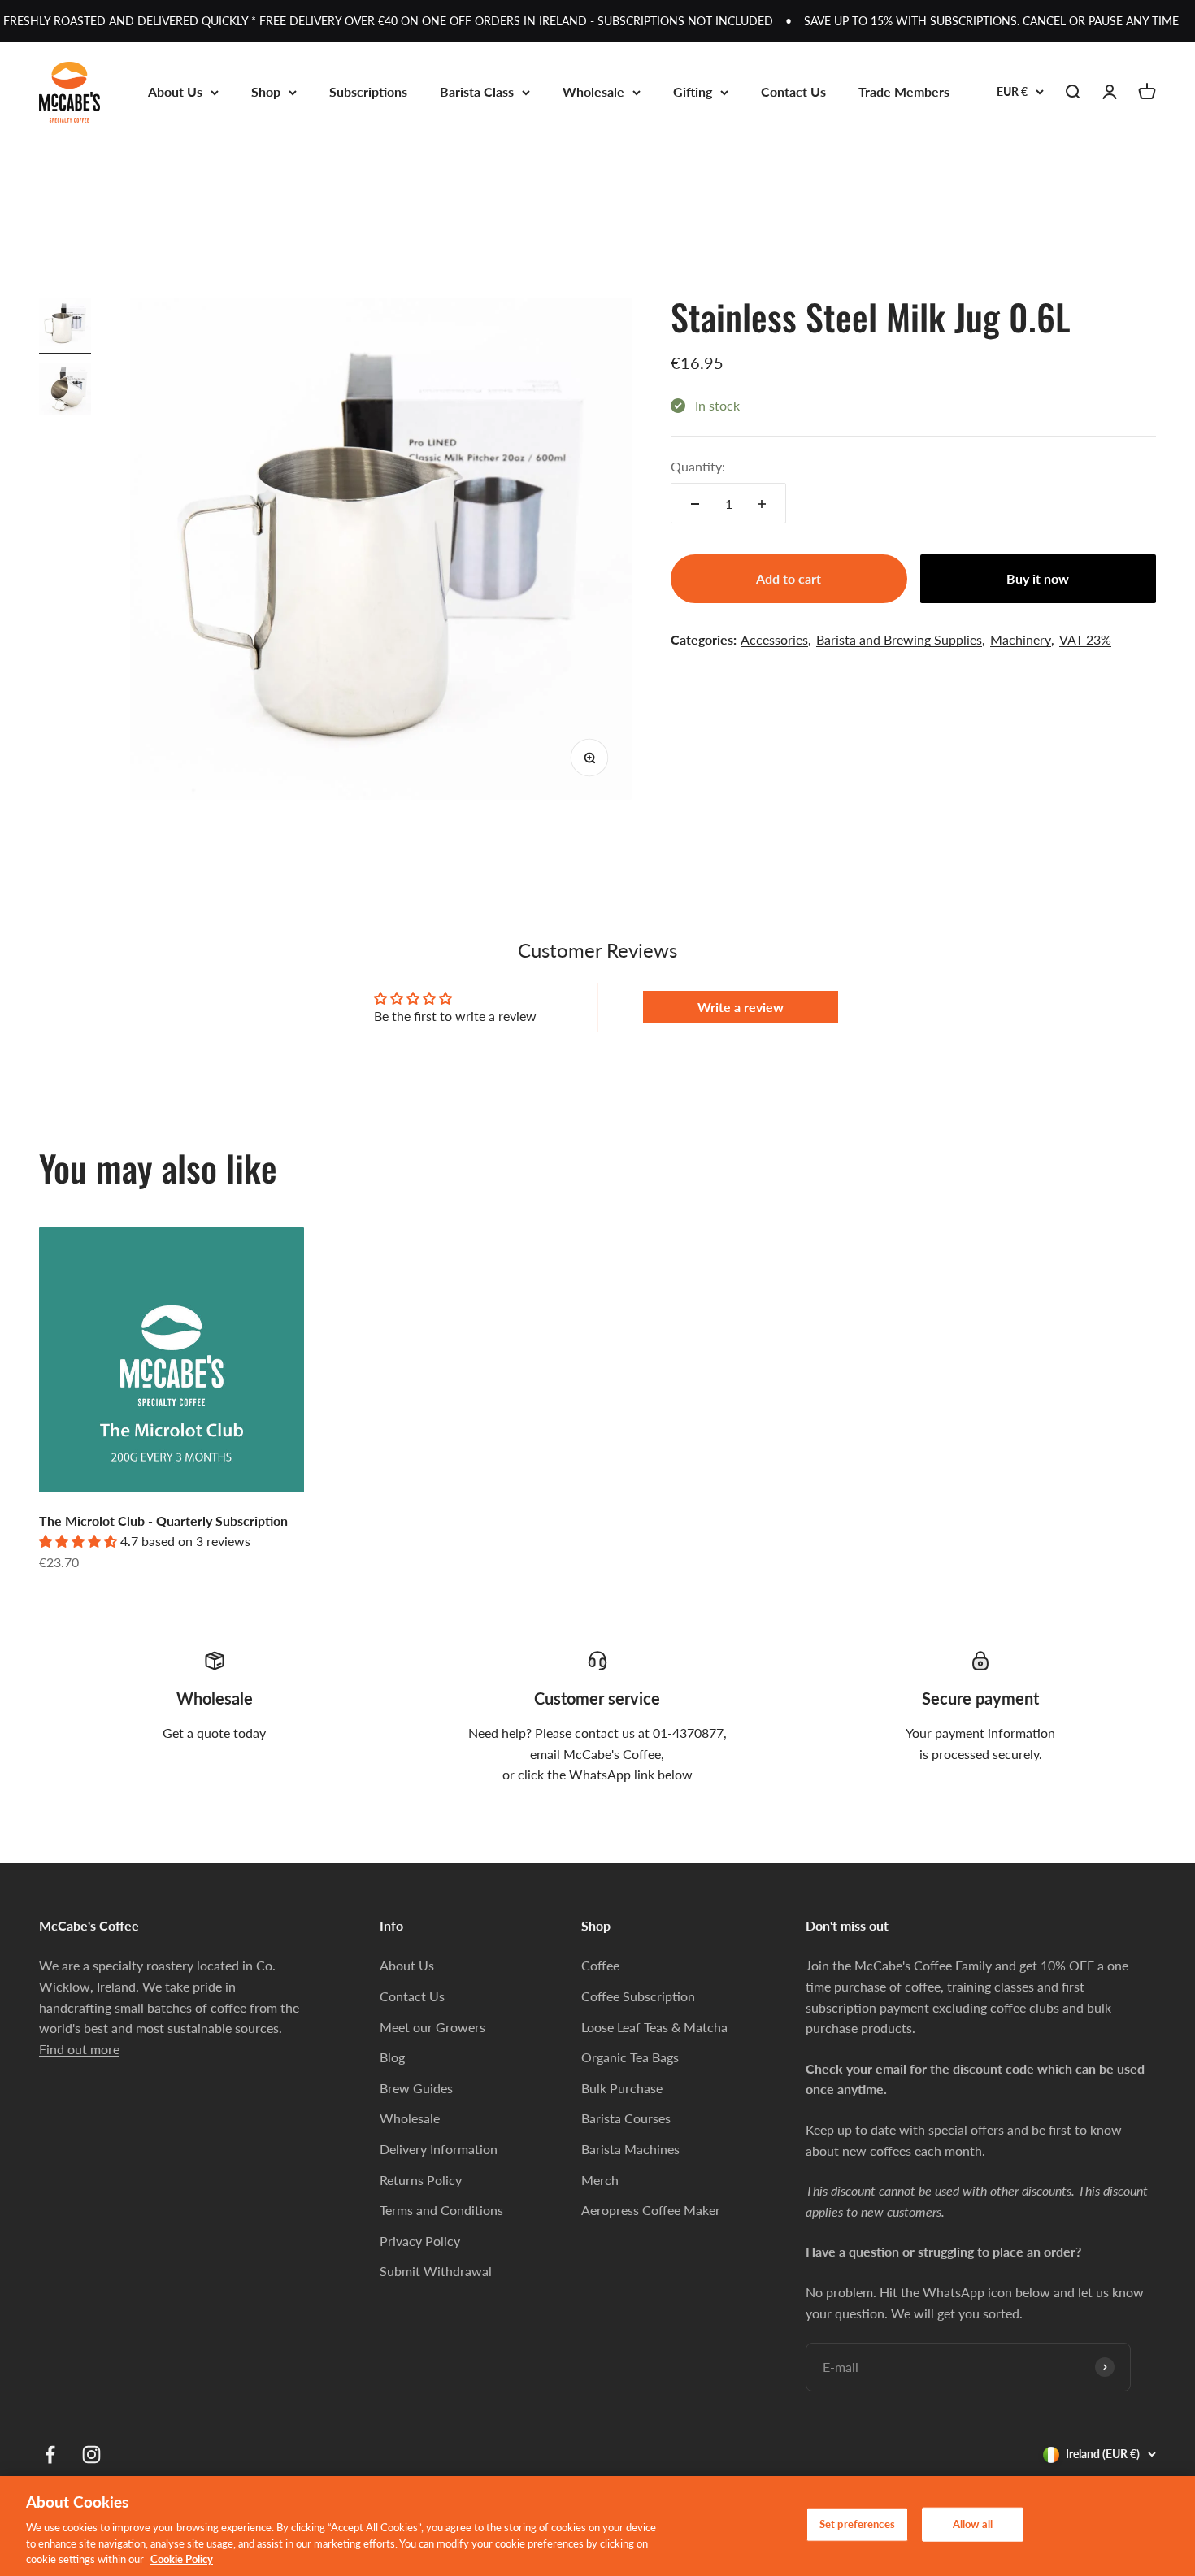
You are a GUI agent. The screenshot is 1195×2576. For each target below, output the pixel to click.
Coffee (600, 1965)
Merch (600, 2180)
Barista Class (477, 91)
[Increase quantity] (762, 504)
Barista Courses (626, 2118)
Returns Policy (421, 2180)
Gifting (693, 91)
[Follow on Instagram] (91, 2454)
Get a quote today (214, 1733)
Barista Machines (630, 2149)
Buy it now (1038, 579)
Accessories (774, 639)
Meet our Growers (432, 2027)
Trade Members (904, 91)
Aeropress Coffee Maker (651, 2210)
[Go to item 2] (65, 391)
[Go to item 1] (65, 326)
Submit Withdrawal (436, 2271)
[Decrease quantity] (695, 504)
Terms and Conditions (441, 2210)
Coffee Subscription (638, 1996)
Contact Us (793, 91)
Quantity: (698, 466)
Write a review (741, 1007)
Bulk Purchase (622, 2088)
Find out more (79, 2049)
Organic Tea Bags (630, 2057)
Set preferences (857, 2524)
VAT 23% (1085, 639)
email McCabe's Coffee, (597, 1754)
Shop (266, 91)
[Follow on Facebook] (50, 2454)
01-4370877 (688, 1733)
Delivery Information (439, 2149)
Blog (392, 2057)
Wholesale (593, 91)
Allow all (973, 2524)
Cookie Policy (182, 2559)
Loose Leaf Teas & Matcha (654, 2027)
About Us (175, 91)
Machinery (1021, 639)
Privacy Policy (420, 2241)
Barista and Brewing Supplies (899, 639)
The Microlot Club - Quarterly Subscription (163, 1520)
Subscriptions (368, 91)
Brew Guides (416, 2088)
